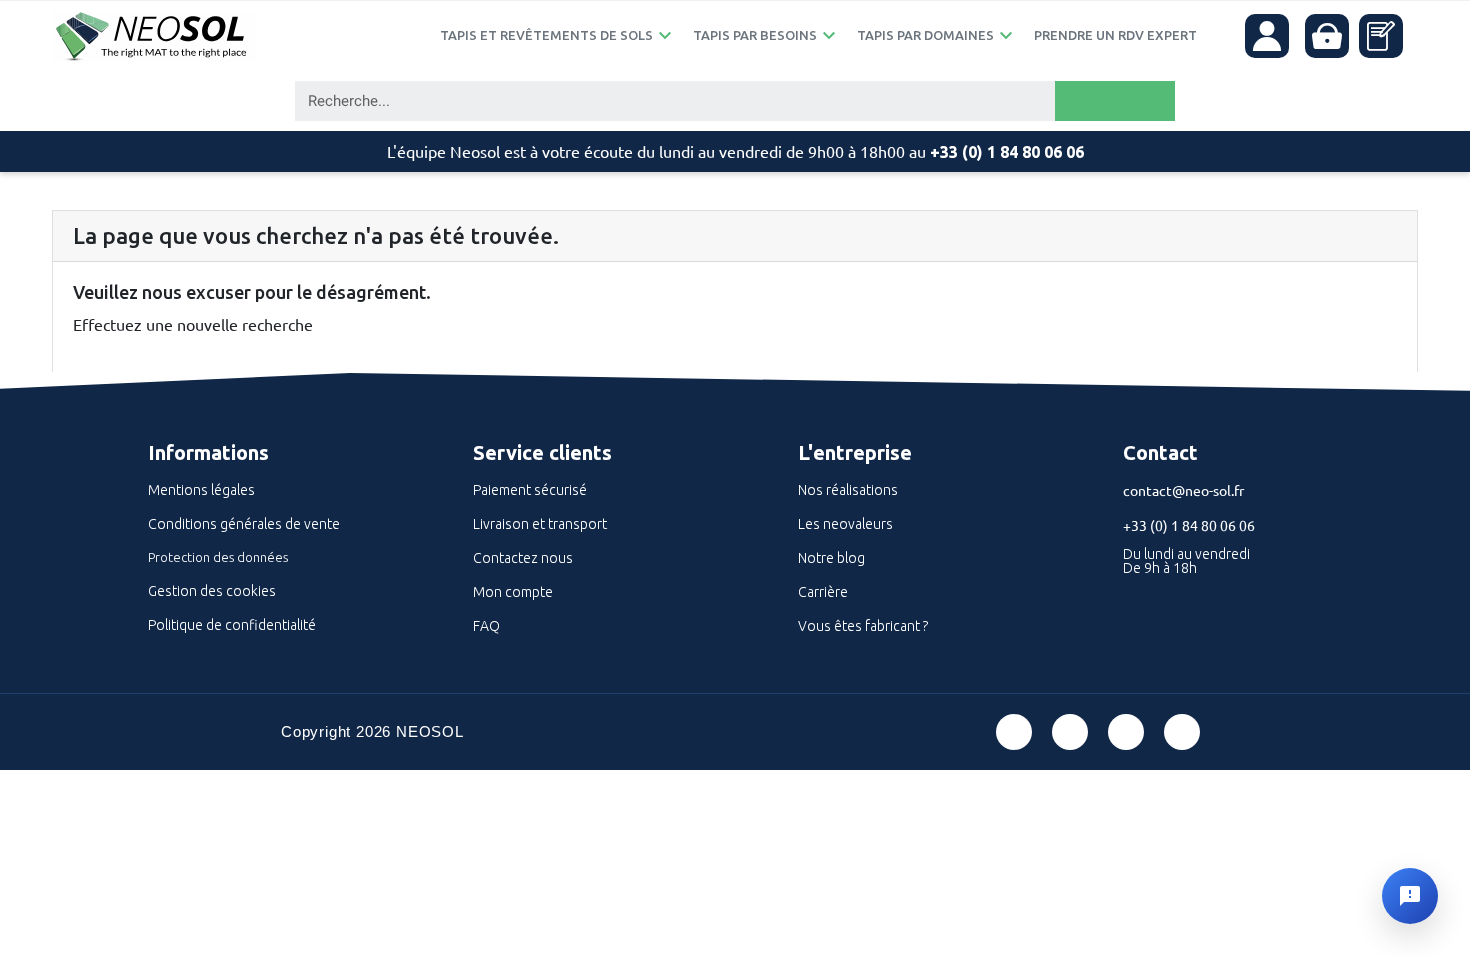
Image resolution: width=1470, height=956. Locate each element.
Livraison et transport (540, 524)
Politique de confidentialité (232, 625)
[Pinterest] (1070, 732)
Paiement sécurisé (530, 490)
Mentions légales (201, 490)
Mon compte (513, 592)
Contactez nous (523, 558)
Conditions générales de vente (244, 524)
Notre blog (831, 558)
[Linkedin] (1126, 732)
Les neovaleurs (845, 524)
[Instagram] (1182, 732)
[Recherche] (1115, 101)
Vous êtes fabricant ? (863, 626)
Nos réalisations (848, 490)
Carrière (823, 592)
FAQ (486, 626)
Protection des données (218, 557)
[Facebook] (1014, 732)
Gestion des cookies (212, 591)
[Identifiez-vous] (1267, 36)
